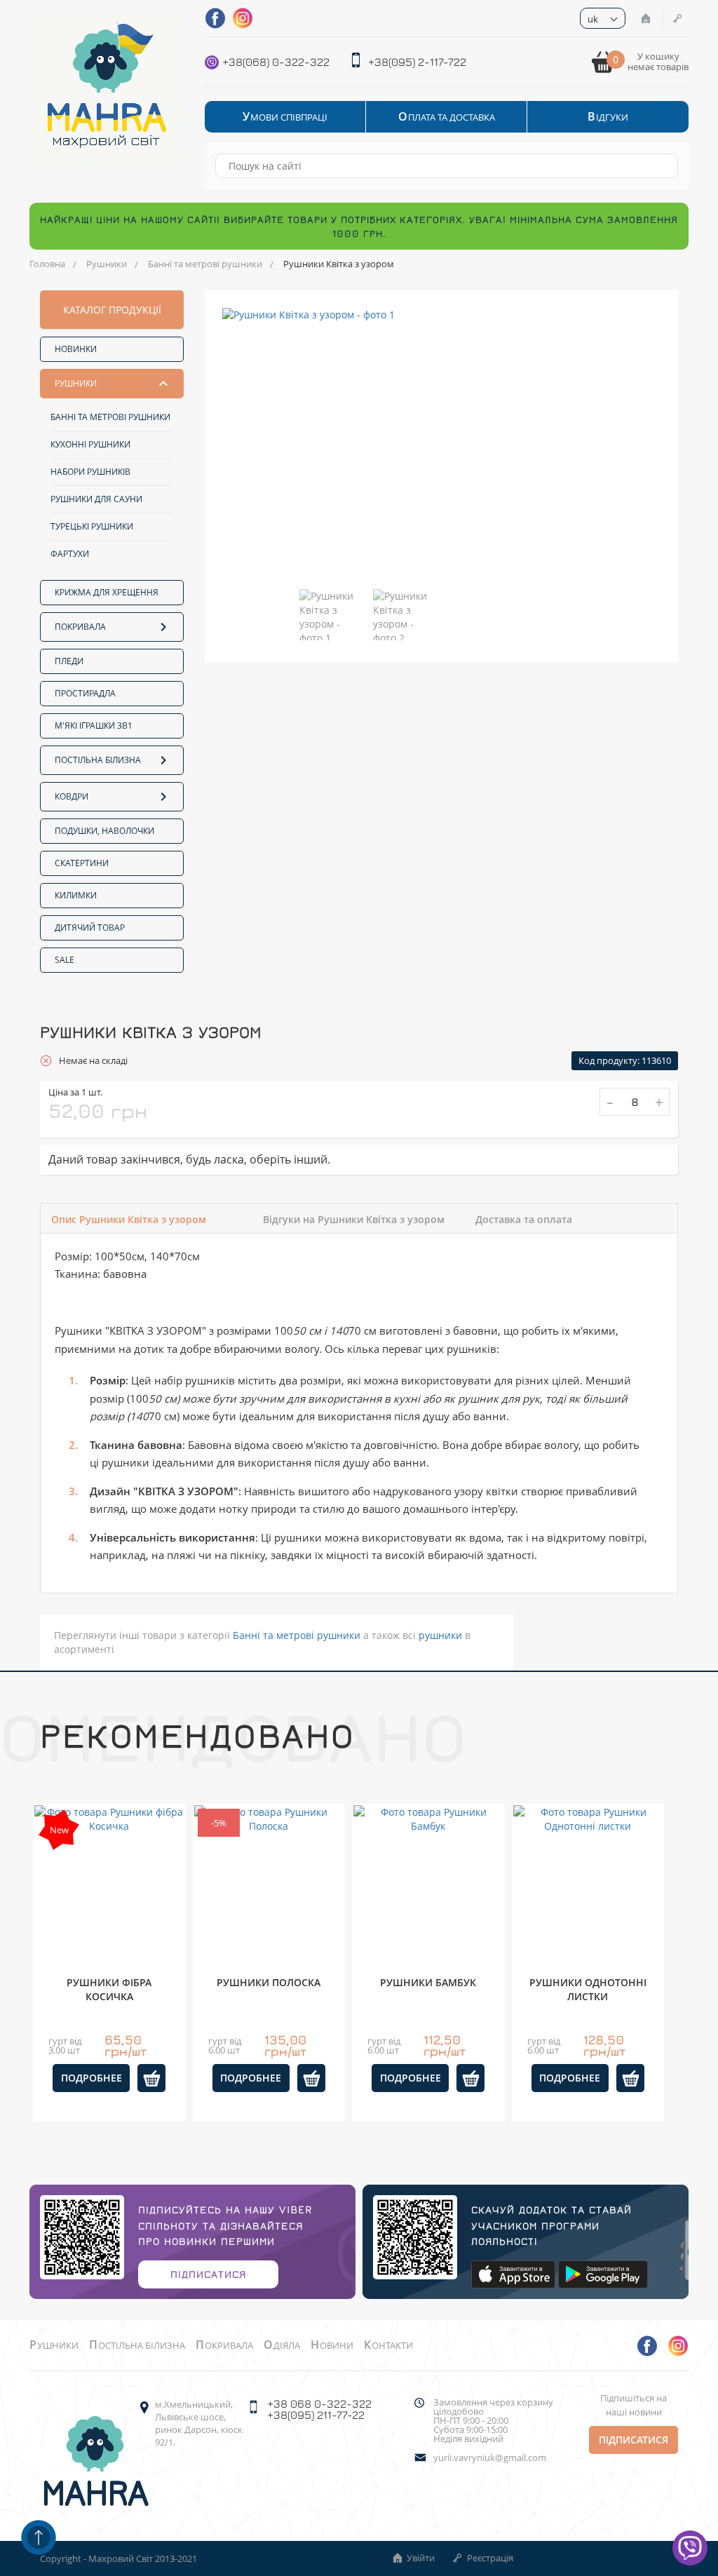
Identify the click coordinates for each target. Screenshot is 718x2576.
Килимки (76, 895)
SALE (65, 960)
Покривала (80, 627)
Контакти (388, 2345)
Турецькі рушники (92, 526)
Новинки (76, 349)
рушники (440, 1635)
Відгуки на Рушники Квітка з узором (354, 1219)
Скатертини (82, 863)
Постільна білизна (98, 760)
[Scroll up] (39, 2537)
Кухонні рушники (90, 444)
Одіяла (282, 2345)
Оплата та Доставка (447, 117)
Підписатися (208, 2274)
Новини (332, 2345)
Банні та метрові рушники (205, 264)
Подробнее (92, 2078)
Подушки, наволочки (104, 831)
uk (593, 19)
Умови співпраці (285, 117)
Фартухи (70, 554)
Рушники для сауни (96, 499)
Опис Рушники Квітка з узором (129, 1219)
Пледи (69, 661)
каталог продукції (112, 310)
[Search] (661, 166)
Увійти (647, 18)
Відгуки (608, 117)
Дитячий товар (90, 928)
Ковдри (72, 796)
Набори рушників (90, 472)
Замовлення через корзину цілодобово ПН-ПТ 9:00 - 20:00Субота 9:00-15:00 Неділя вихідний (493, 2421)
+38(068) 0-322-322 (276, 62)
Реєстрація (679, 18)
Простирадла (85, 693)
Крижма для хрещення (107, 592)
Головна (47, 264)
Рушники (107, 264)
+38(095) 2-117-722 (417, 62)
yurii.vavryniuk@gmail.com (490, 2458)
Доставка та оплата (524, 1219)
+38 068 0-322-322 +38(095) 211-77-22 (319, 2409)
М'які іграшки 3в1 (94, 726)
